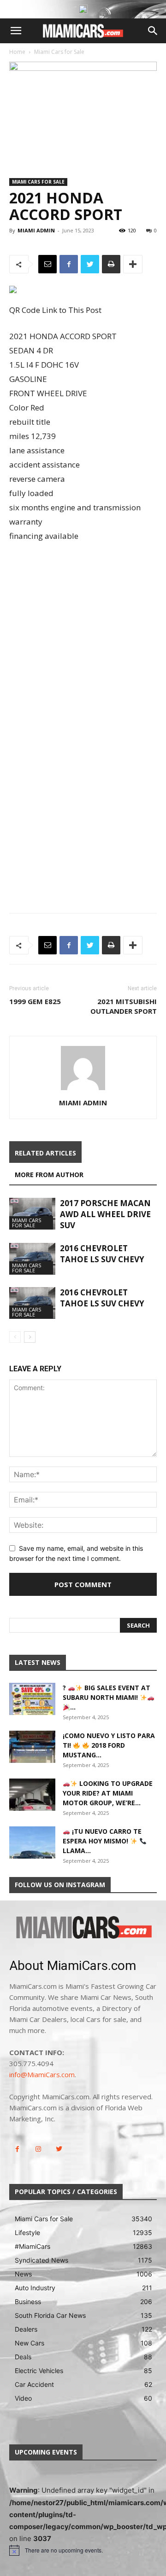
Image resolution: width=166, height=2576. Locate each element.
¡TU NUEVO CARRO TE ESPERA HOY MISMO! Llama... (102, 1841)
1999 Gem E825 (35, 1001)
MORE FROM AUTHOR (49, 1175)
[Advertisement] (83, 638)
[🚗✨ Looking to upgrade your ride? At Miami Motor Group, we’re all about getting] (32, 1795)
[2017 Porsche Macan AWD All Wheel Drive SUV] (32, 1214)
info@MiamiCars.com (42, 2074)
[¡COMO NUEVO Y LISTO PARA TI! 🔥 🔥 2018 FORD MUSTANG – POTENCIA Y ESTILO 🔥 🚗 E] (32, 1747)
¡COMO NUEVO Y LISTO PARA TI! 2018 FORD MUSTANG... (109, 1745)
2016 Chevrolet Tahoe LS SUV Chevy (102, 1254)
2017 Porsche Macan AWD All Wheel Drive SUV (105, 1214)
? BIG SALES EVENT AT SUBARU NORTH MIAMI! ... (107, 1697)
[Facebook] (69, 264)
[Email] (47, 264)
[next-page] (30, 1337)
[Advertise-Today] (83, 9)
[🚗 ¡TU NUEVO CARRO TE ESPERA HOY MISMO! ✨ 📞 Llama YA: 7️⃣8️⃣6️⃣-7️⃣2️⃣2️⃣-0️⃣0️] (32, 1842)
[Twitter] (90, 264)
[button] (16, 31)
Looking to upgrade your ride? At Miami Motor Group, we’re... (108, 1793)
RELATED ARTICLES (45, 1153)
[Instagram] (38, 2149)
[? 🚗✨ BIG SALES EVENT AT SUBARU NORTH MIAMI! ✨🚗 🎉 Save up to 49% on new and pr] (32, 1699)
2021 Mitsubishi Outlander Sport (124, 1006)
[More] (133, 264)
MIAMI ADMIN (36, 230)
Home (17, 52)
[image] (83, 1928)
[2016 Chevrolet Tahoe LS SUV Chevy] (32, 1259)
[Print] (111, 264)
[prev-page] (15, 1337)
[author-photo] (83, 1090)
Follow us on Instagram (60, 1885)
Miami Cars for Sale (59, 52)
